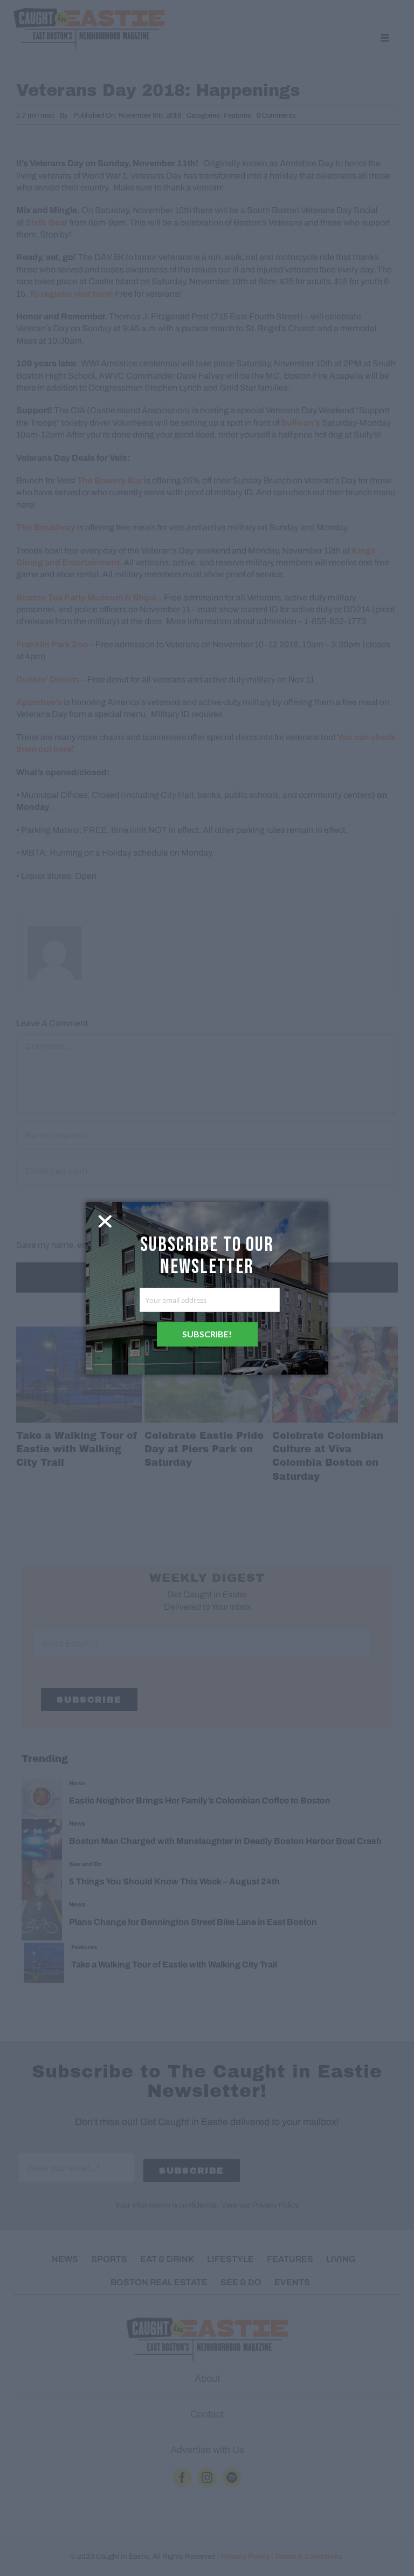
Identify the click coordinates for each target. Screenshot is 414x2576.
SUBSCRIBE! (207, 1334)
